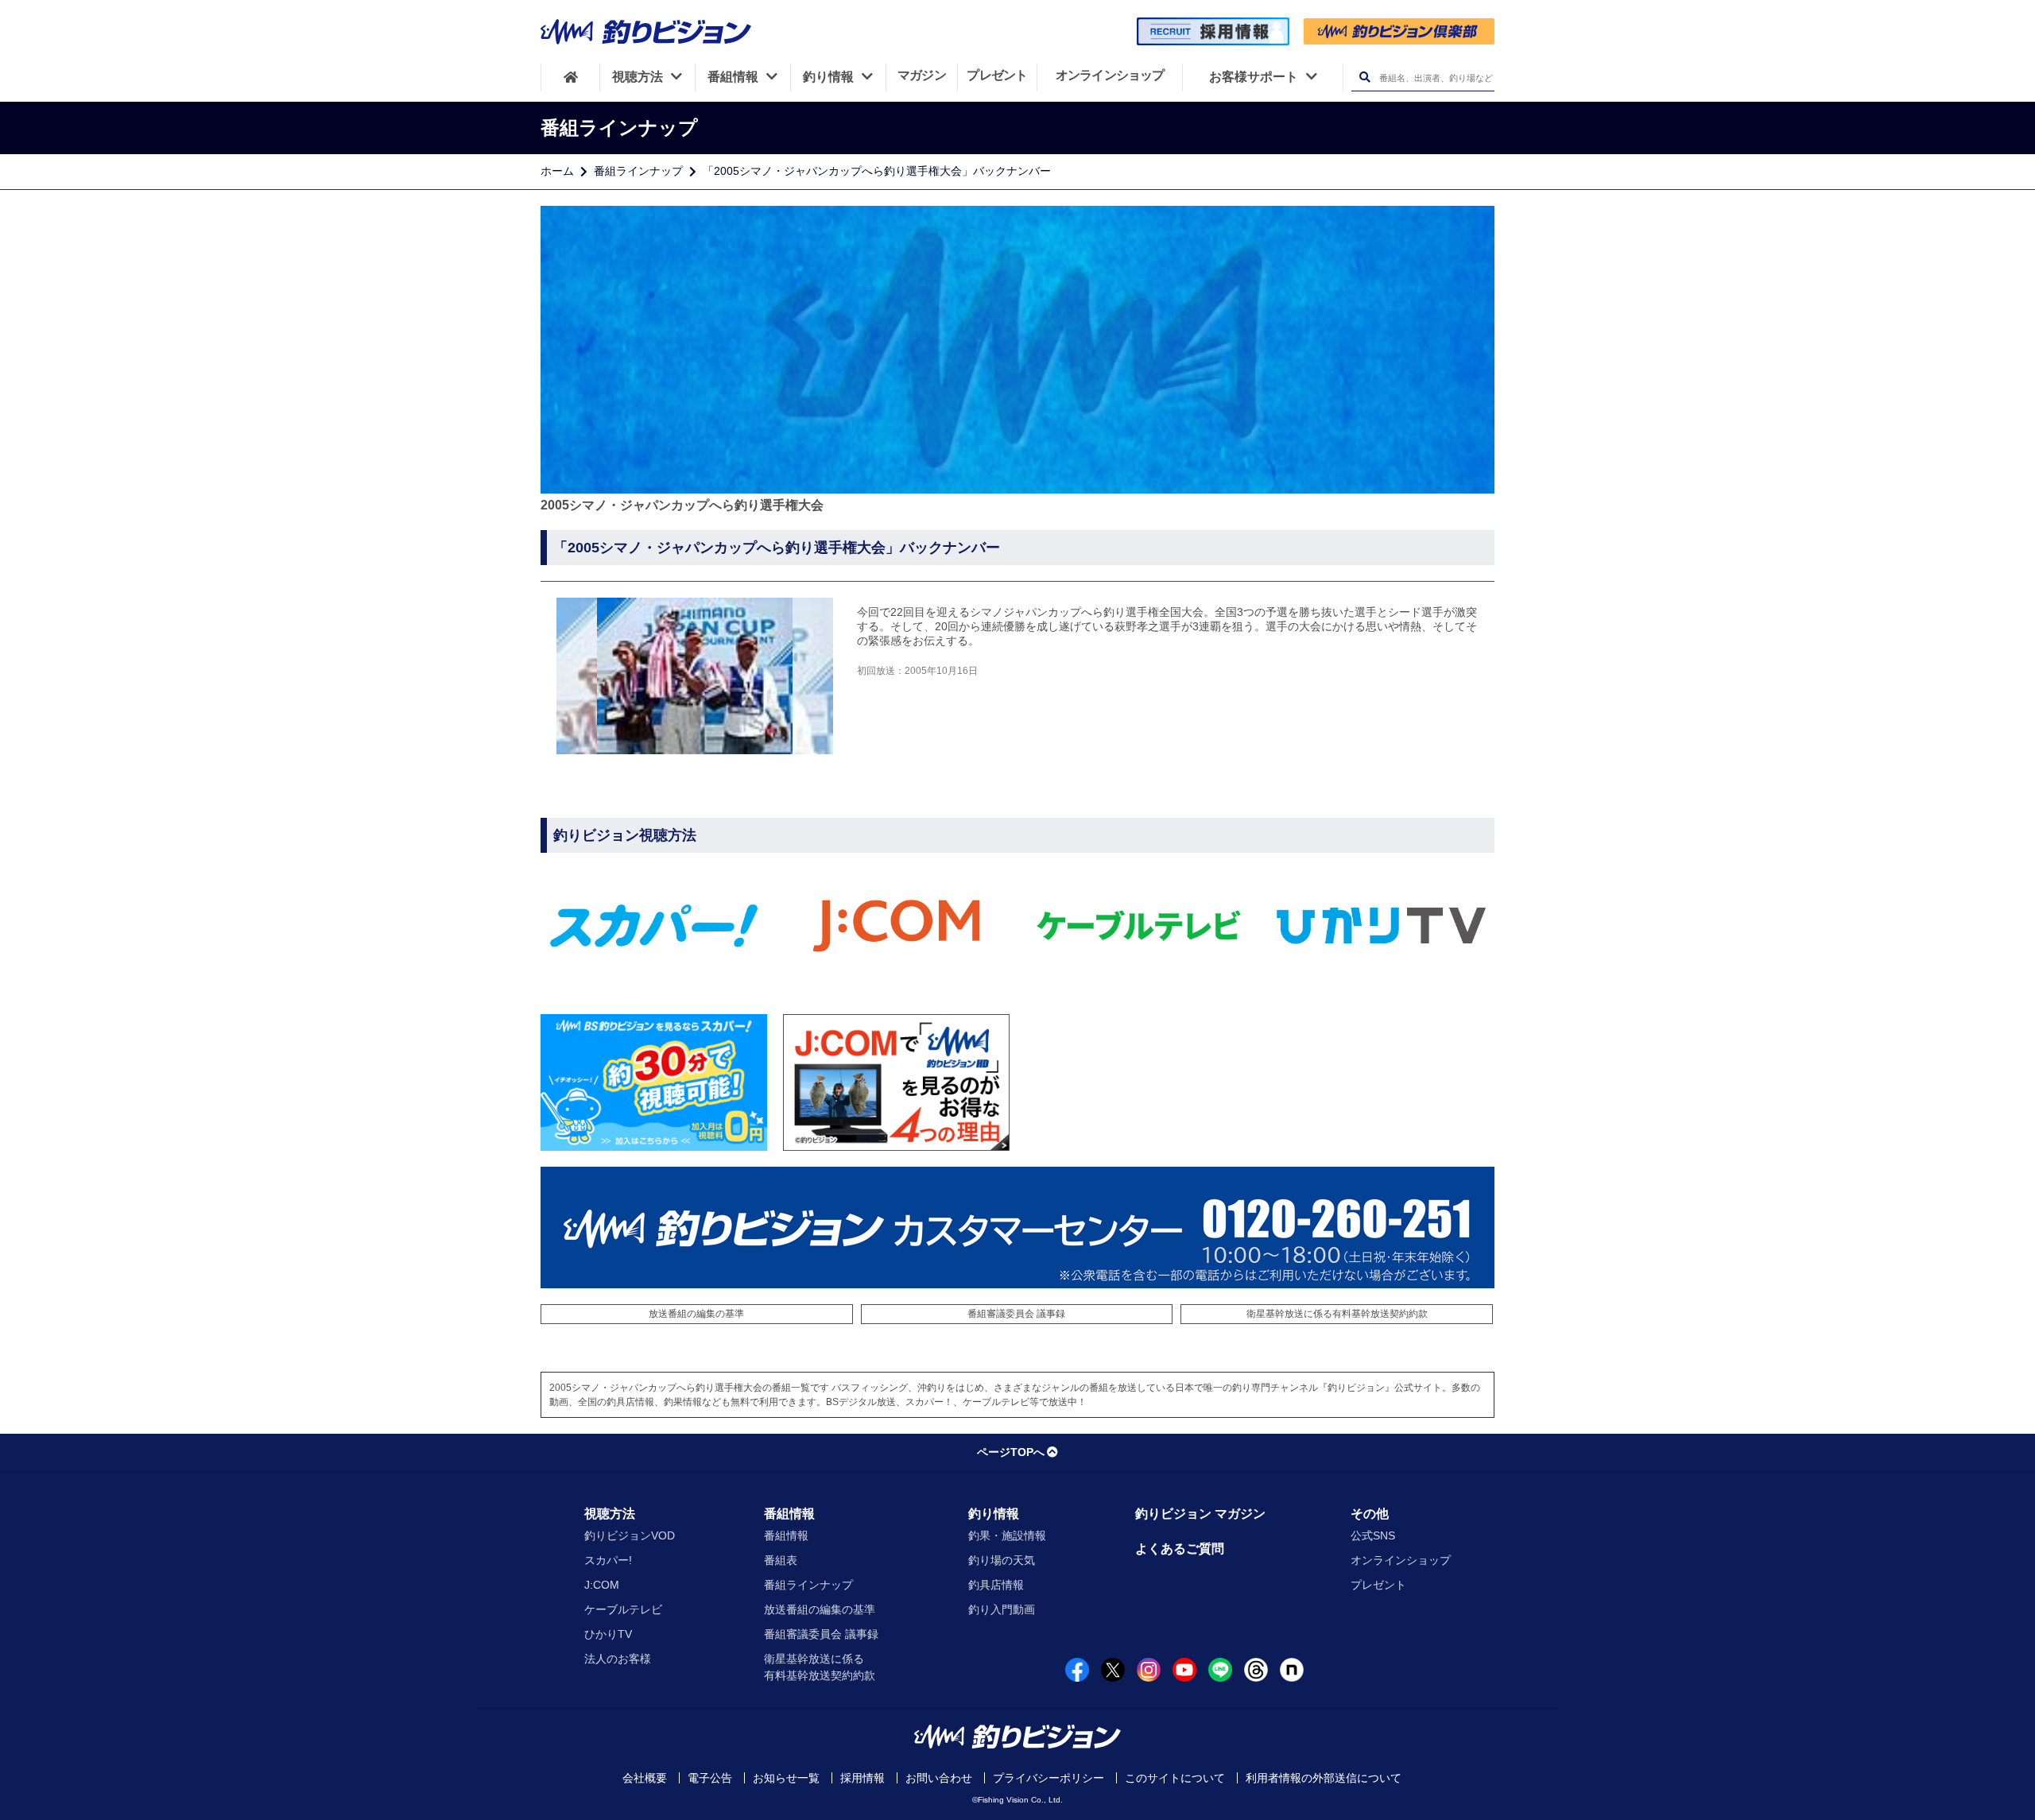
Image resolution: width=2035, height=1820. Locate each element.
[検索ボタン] (1364, 77)
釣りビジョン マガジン (1200, 1514)
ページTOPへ (1011, 1452)
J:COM (602, 1585)
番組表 (781, 1560)
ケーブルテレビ (623, 1609)
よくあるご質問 (1180, 1549)
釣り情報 (994, 1514)
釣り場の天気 (1002, 1560)
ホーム (557, 171)
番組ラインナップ (638, 171)
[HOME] (570, 77)
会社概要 (645, 1778)
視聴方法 (610, 1514)
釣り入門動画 (1002, 1609)
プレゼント (1378, 1585)
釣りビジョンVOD (630, 1535)
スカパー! (608, 1560)
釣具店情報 (996, 1585)
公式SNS (1373, 1535)
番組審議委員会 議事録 (1016, 1314)
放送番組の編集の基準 (696, 1314)
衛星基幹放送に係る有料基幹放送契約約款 (1337, 1314)
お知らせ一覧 (786, 1778)
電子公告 (710, 1778)
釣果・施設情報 (1007, 1535)
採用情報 (862, 1778)
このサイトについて (1175, 1778)
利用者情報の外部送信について (1324, 1778)
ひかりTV (608, 1634)
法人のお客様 (618, 1659)
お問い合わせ (939, 1778)
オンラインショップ (1401, 1560)
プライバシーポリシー (1049, 1778)
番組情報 (789, 1514)
